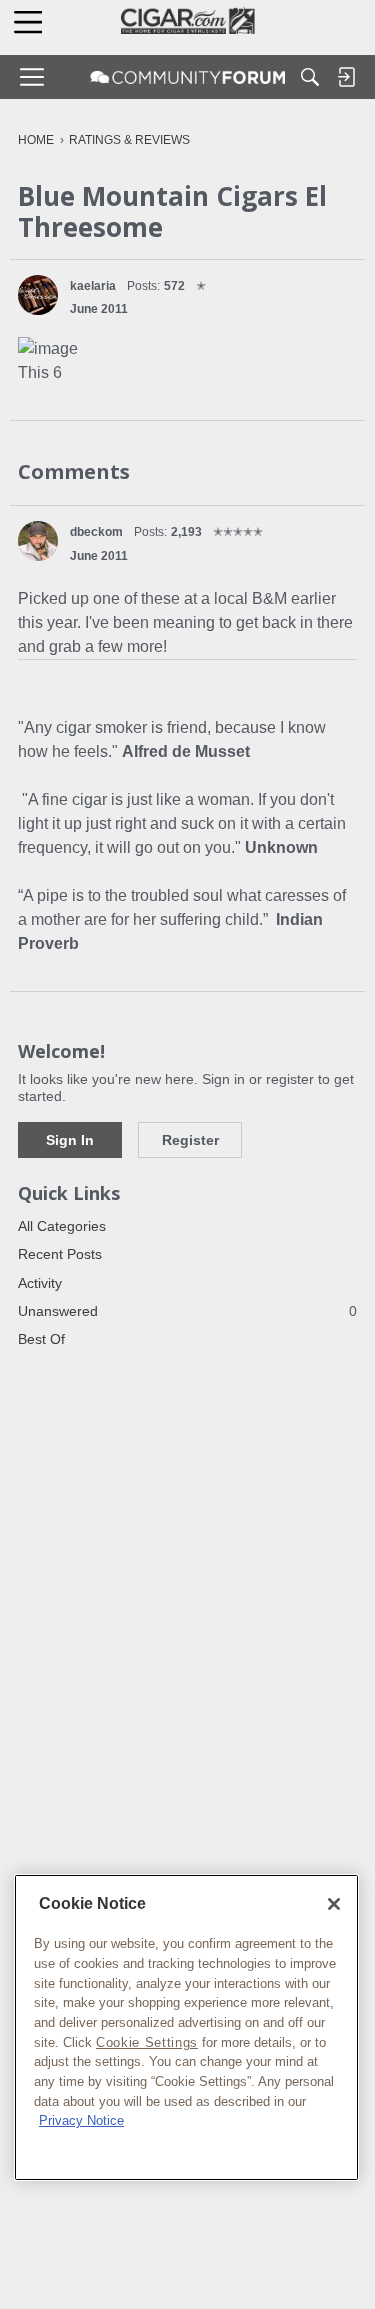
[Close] (334, 1904)
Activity (40, 1283)
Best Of (41, 1339)
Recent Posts (60, 1254)
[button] (38, 295)
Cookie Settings (147, 2042)
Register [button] (190, 1140)
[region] (186, 2027)
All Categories (62, 1226)
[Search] (310, 77)
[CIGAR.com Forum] (188, 77)
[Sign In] (346, 77)
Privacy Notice (81, 2120)
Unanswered (187, 1311)
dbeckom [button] (96, 532)
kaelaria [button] (93, 286)
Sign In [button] (70, 1140)
